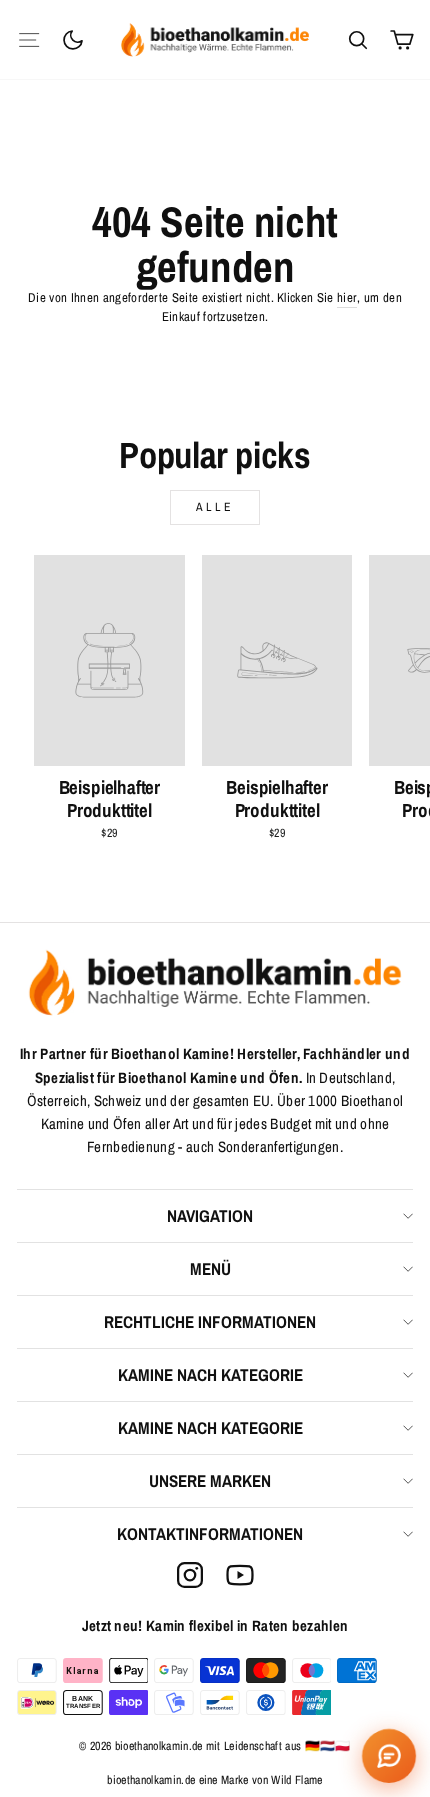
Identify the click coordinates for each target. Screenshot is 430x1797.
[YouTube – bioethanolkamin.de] (240, 1575)
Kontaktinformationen (210, 1533)
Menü (210, 1268)
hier (347, 297)
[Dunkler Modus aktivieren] (73, 40)
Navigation (210, 1215)
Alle (215, 507)
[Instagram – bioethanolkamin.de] (190, 1575)
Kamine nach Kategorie (210, 1374)
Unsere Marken (210, 1480)
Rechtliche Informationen (210, 1321)
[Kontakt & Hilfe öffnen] (389, 1756)
